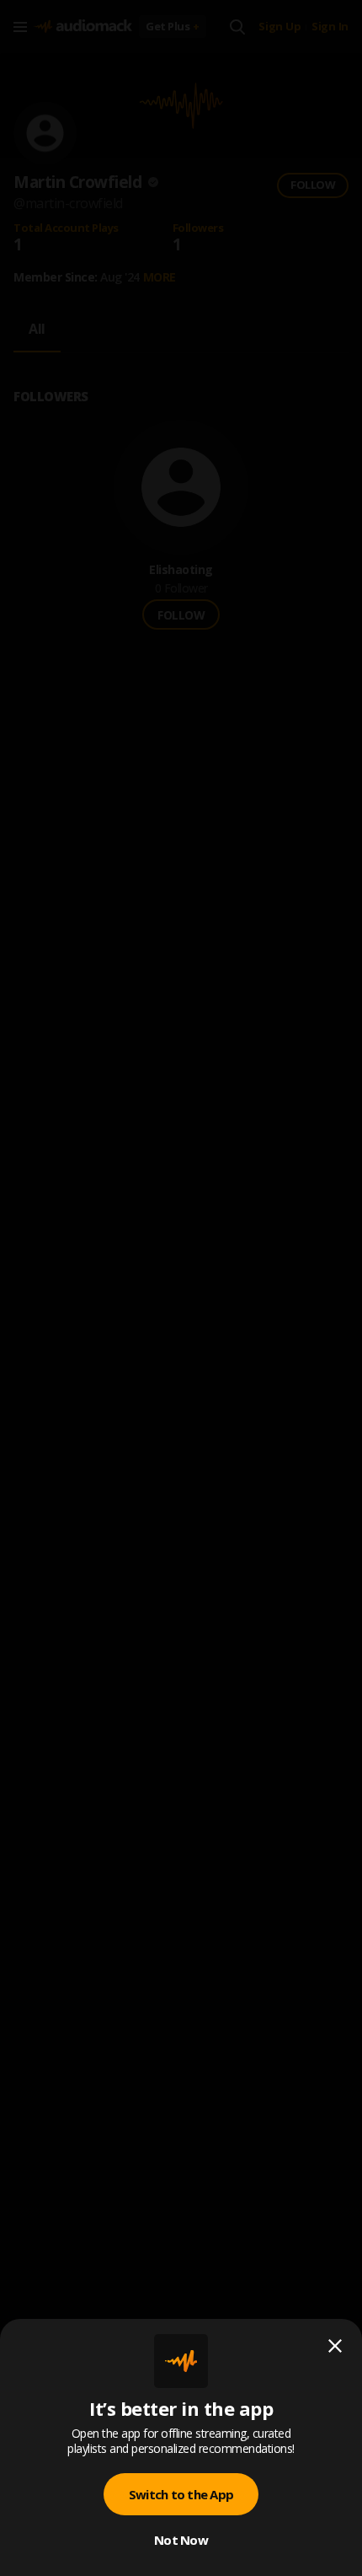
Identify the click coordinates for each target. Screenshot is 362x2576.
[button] (181, 1288)
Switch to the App (181, 2494)
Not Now (181, 2540)
